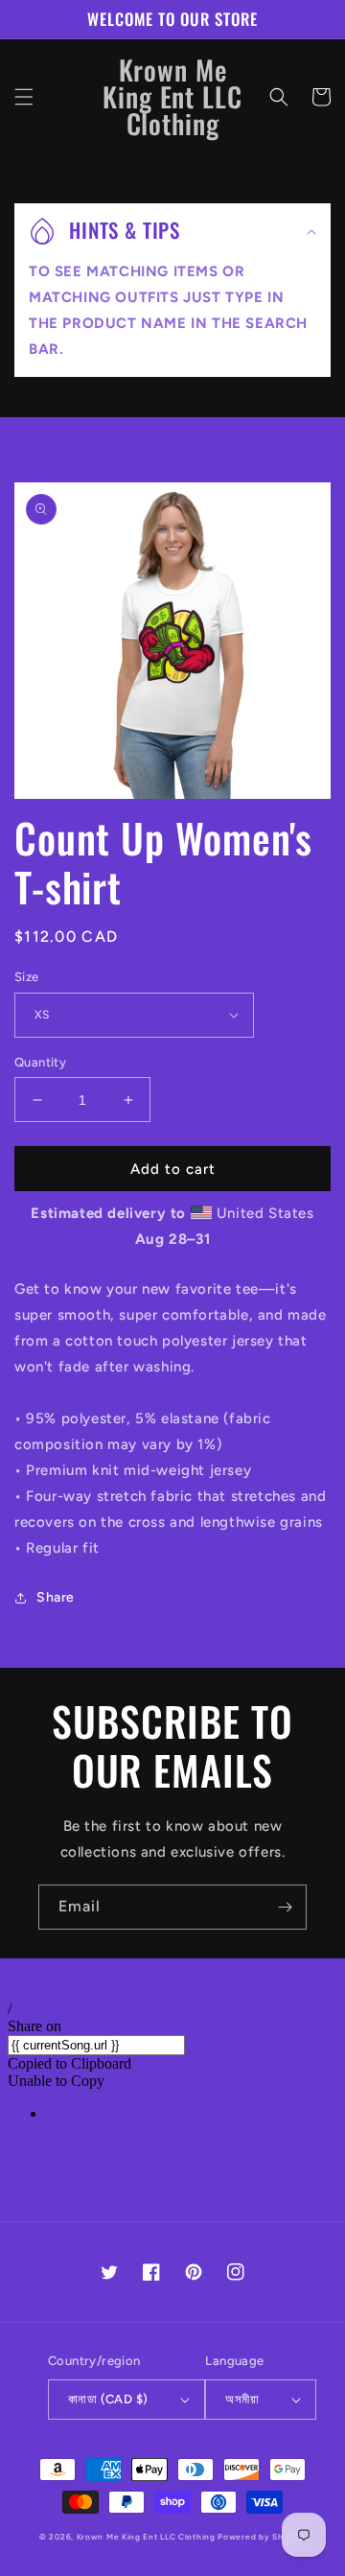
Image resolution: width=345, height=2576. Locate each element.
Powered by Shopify (262, 2537)
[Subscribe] (285, 1907)
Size (27, 977)
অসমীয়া (242, 2399)
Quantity (40, 1062)
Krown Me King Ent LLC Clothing (148, 2537)
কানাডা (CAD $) (108, 2399)
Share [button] (56, 1597)
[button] (24, 97)
